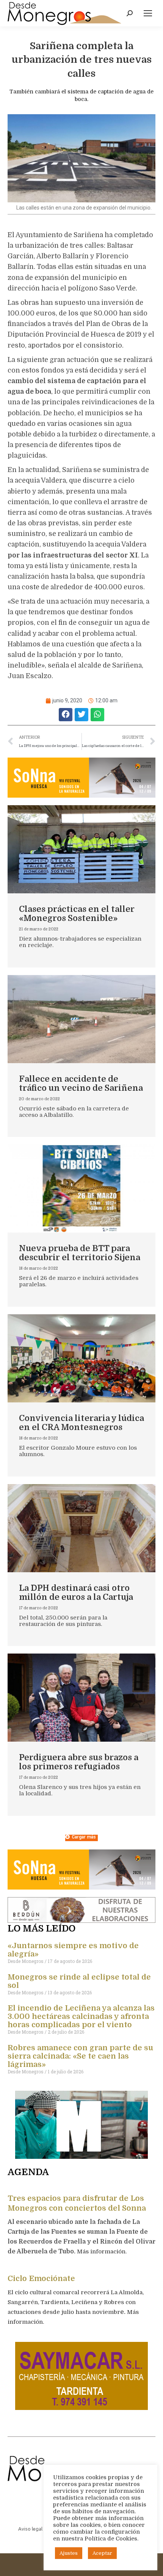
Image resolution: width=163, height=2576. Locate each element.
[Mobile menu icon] (148, 13)
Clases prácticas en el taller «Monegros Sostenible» (77, 914)
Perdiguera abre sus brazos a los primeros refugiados (79, 1762)
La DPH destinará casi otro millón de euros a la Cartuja (76, 1592)
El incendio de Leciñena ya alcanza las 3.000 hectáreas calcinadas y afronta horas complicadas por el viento (81, 2016)
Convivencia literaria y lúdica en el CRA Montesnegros (81, 1423)
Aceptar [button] (102, 2553)
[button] (66, 715)
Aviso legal (30, 2529)
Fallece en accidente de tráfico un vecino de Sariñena (81, 1083)
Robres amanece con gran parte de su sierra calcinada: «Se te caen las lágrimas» (80, 2056)
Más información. (103, 2251)
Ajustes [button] (69, 2553)
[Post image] (81, 849)
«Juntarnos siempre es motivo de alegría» (73, 1950)
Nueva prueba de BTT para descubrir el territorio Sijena (80, 1253)
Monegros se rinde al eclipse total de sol (79, 1981)
